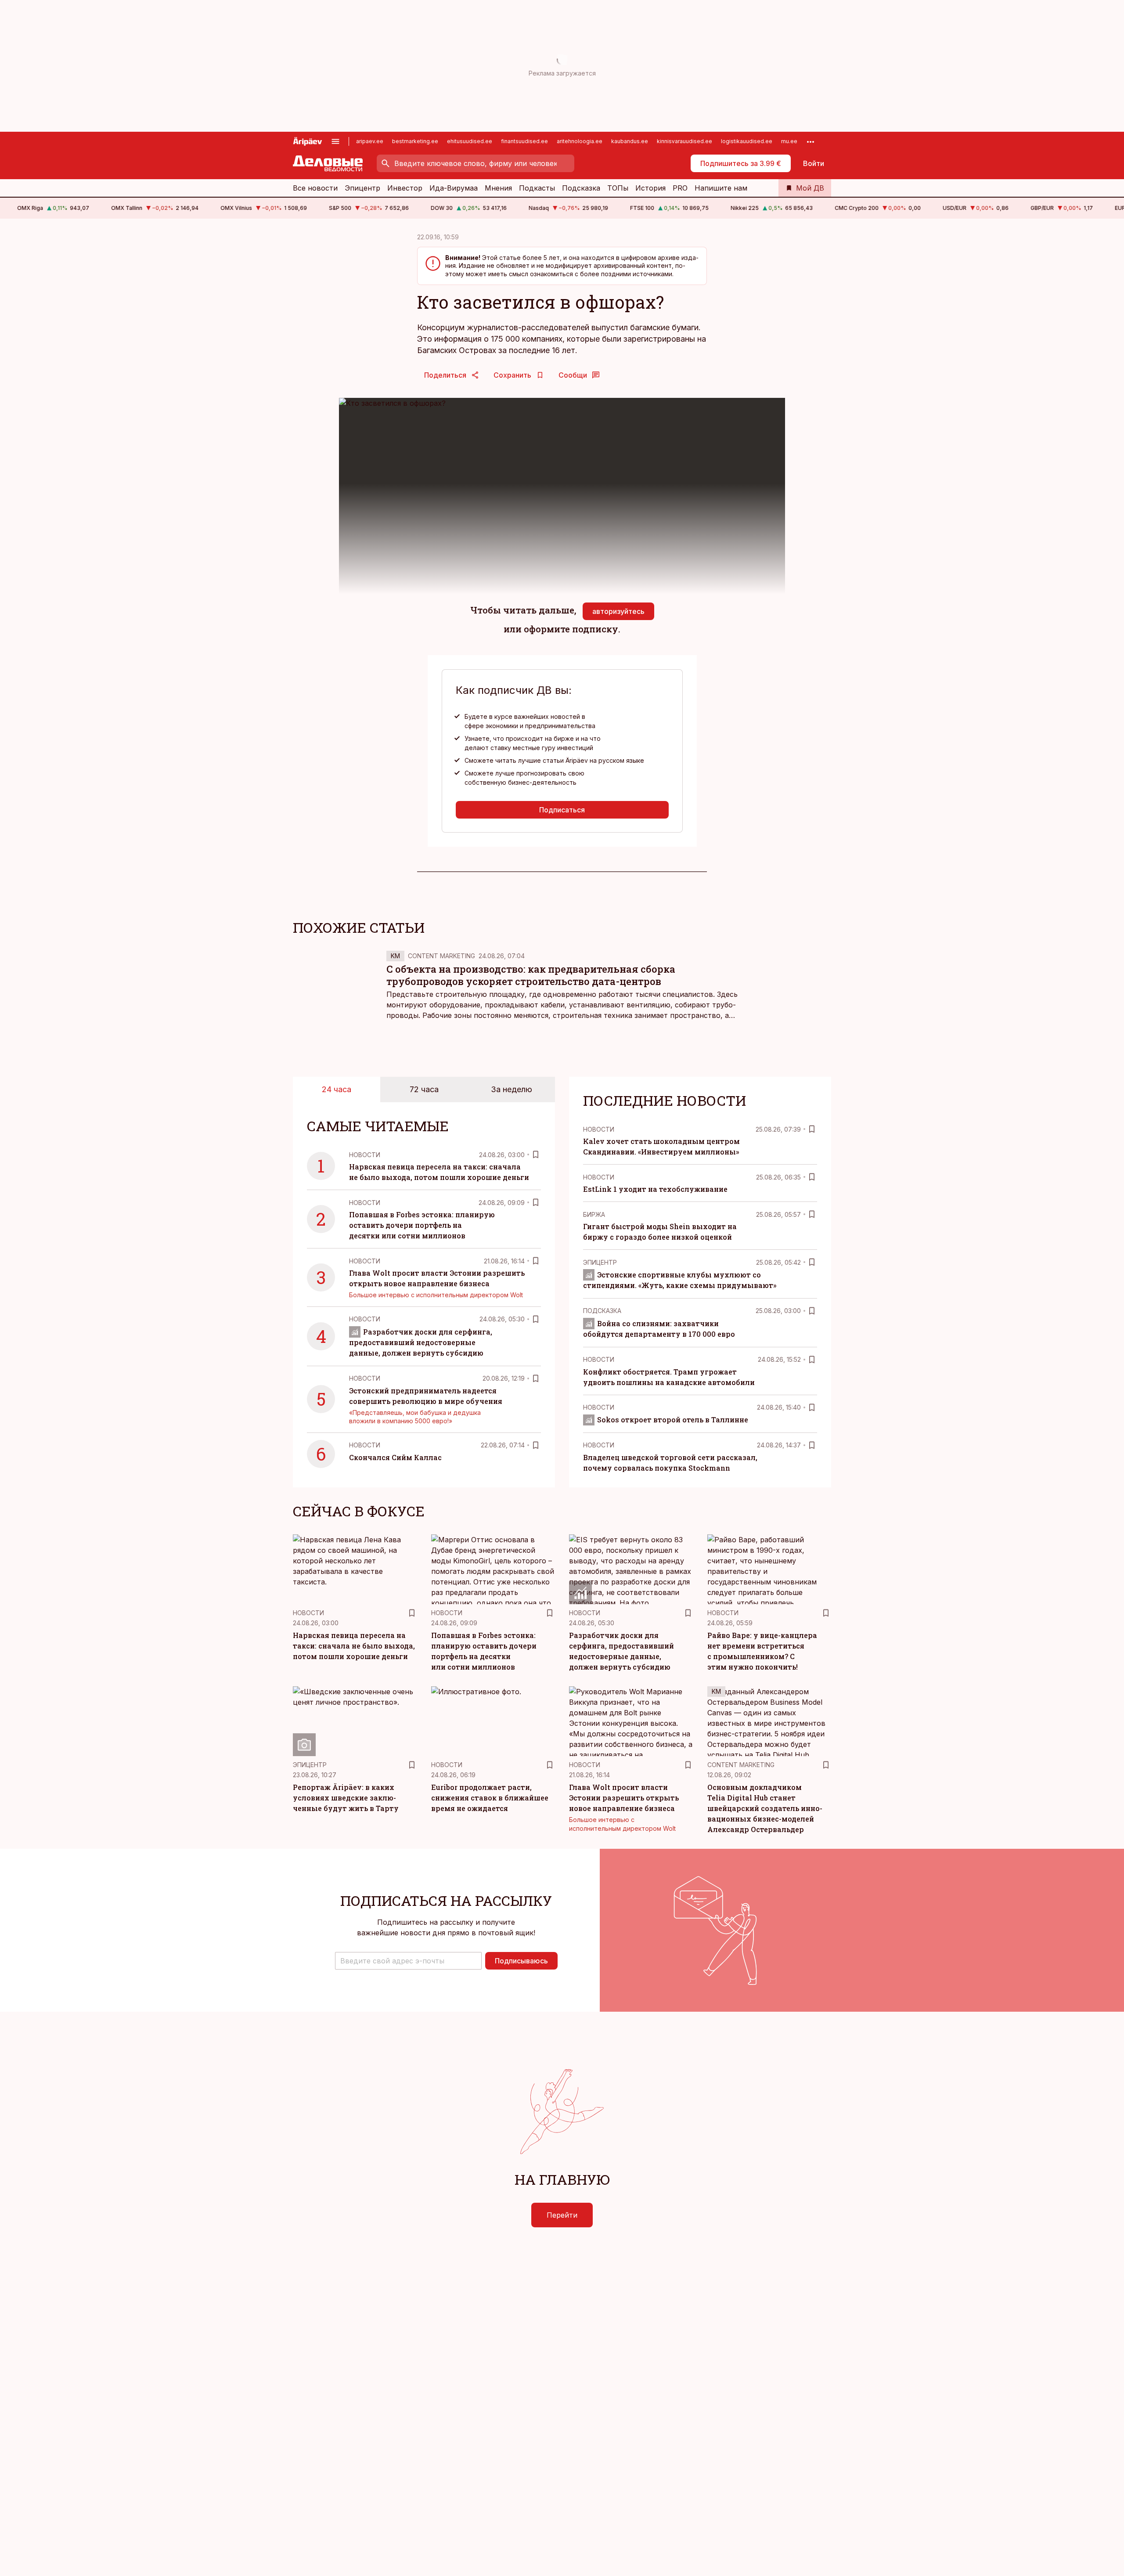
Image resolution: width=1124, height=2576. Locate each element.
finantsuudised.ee (524, 141)
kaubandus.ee (630, 141)
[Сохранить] (536, 1155)
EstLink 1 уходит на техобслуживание (655, 1189)
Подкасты (537, 188)
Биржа (594, 1214)
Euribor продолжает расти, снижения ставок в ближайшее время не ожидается (490, 1798)
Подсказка (581, 188)
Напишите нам (721, 188)
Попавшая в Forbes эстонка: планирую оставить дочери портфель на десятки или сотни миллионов (422, 1225)
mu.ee (789, 141)
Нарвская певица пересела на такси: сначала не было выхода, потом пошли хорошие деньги (354, 1646)
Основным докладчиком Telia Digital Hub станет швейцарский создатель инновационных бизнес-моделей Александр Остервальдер (765, 1808)
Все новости (315, 188)
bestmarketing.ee (415, 141)
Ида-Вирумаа (454, 188)
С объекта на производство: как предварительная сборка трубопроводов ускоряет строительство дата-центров (531, 975)
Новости (365, 1155)
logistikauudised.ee (747, 141)
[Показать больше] (811, 141)
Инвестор (405, 188)
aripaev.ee (370, 141)
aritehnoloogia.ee (580, 141)
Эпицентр (362, 188)
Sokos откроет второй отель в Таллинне (673, 1420)
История (650, 188)
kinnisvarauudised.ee (684, 141)
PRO (680, 188)
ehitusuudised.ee (470, 141)
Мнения (498, 188)
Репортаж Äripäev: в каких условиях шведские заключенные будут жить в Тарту (346, 1798)
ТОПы (618, 188)
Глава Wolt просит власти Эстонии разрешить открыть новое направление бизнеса (624, 1798)
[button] (408, 1961)
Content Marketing (441, 956)
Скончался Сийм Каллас (395, 1457)
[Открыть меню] (335, 141)
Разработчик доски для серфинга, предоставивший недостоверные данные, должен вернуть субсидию (421, 1342)
